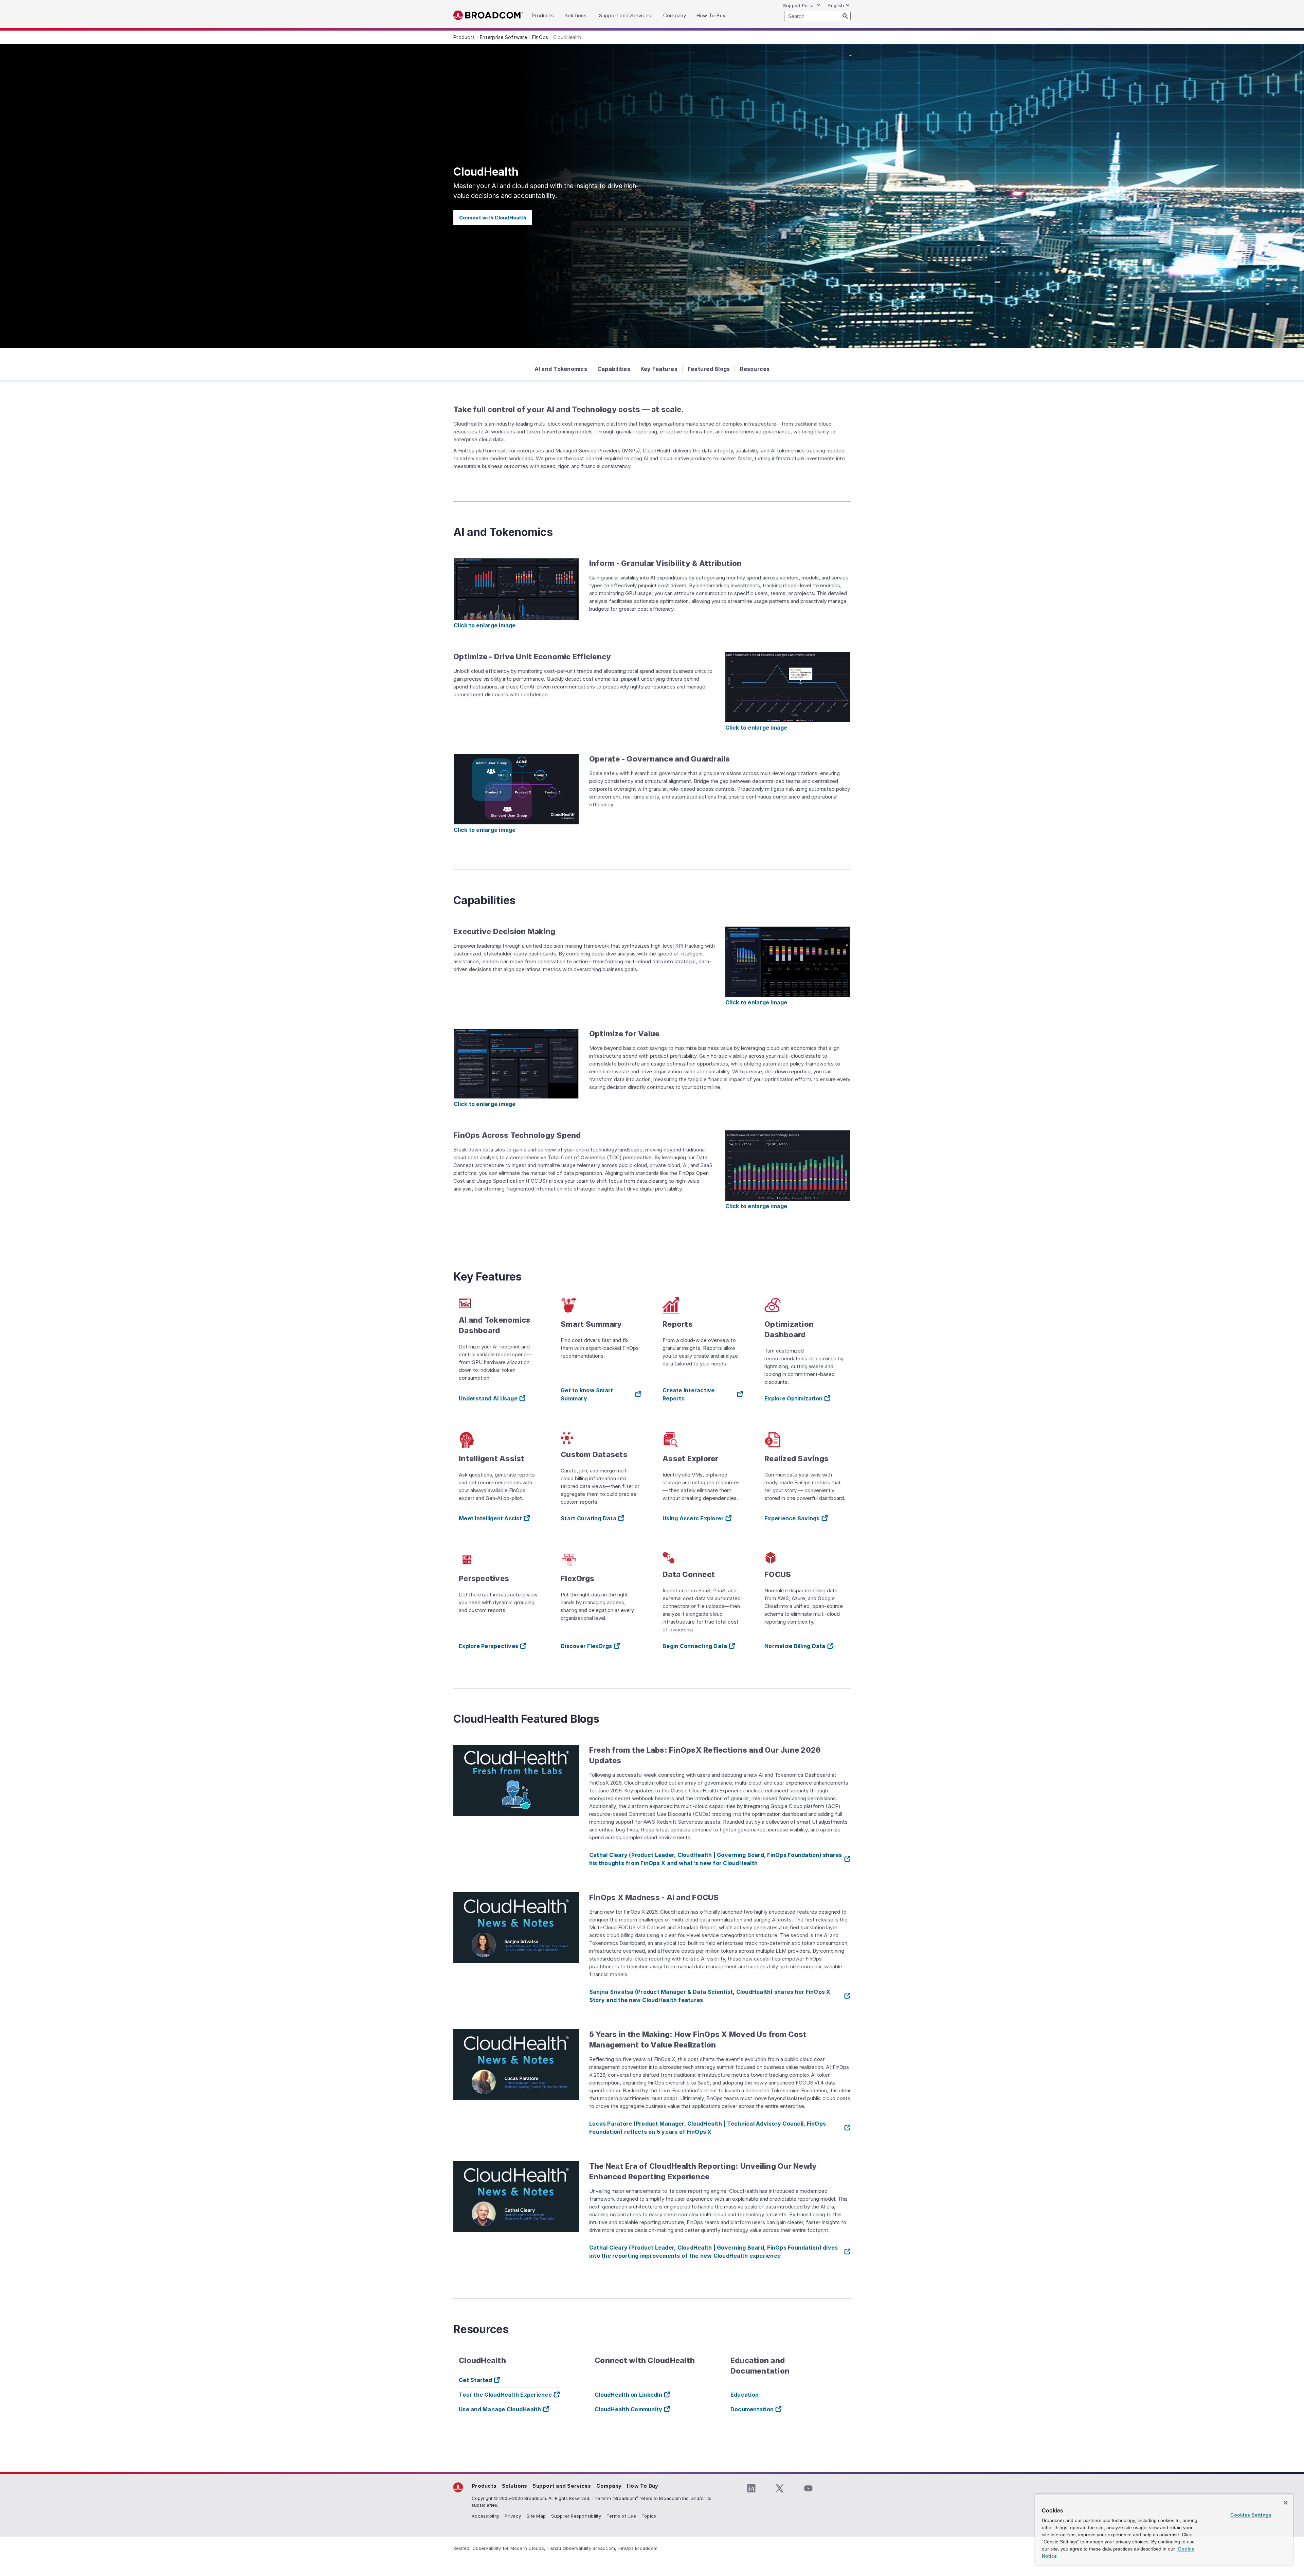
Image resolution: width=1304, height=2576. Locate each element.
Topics (649, 2516)
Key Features (659, 369)
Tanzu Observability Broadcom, (582, 2548)
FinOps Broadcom (638, 2548)
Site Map (536, 2516)
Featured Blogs (709, 369)
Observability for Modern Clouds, (509, 2548)
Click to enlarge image (485, 625)
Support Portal (799, 5)
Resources (755, 369)
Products (484, 2486)
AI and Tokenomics (561, 369)
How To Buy (643, 2486)
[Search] (845, 16)
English (836, 5)
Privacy (513, 2516)
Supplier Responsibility (576, 2516)
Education (745, 2395)
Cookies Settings (1251, 2515)
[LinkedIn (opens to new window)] (751, 2488)
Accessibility (485, 2516)
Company (609, 2486)
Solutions (514, 2486)
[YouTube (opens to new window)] (808, 2488)
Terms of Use (621, 2516)
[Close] (1286, 2503)
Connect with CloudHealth (493, 218)
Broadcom (488, 15)
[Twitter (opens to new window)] (780, 2488)
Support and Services (562, 2486)
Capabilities (614, 369)
